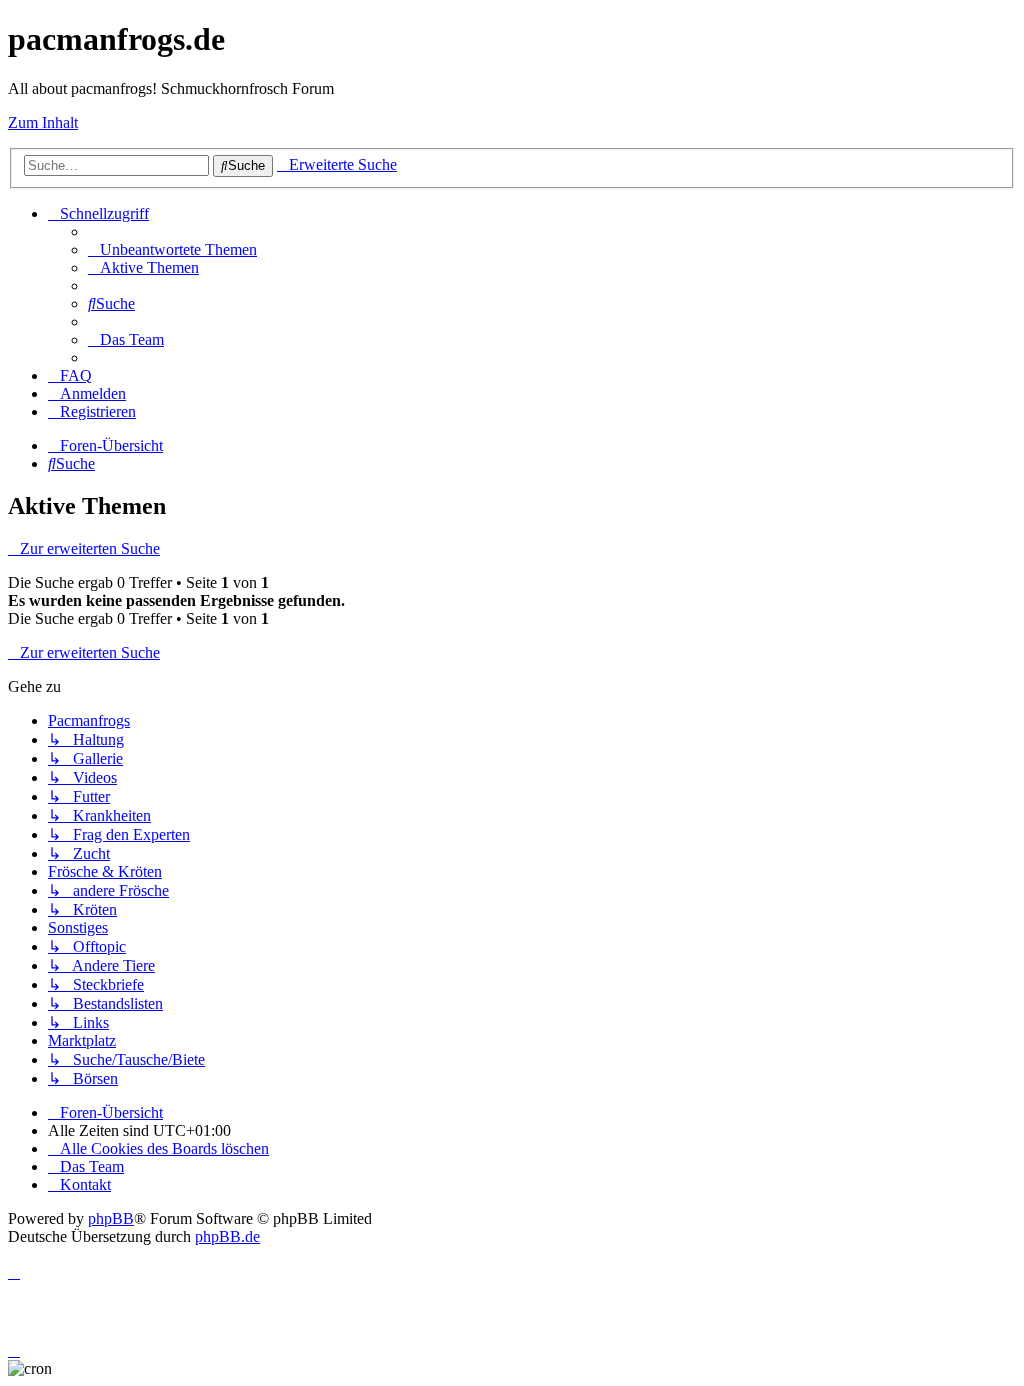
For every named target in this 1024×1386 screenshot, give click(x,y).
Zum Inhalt (43, 122)
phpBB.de (227, 1236)
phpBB (111, 1218)
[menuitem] (172, 249)
